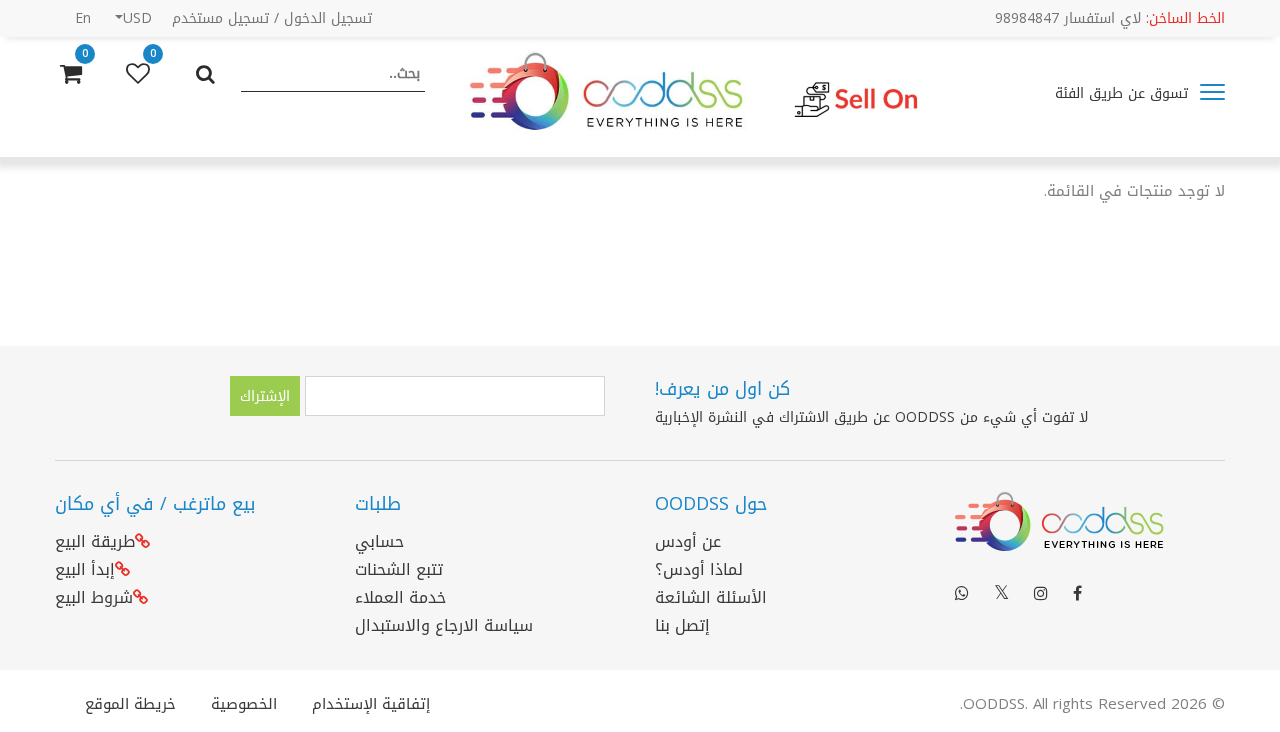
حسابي (379, 541)
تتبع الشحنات (399, 569)
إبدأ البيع (85, 569)
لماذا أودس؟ (699, 569)
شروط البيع (94, 597)
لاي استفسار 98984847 (1110, 18)
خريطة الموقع (130, 704)
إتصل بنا (682, 625)
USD (137, 18)
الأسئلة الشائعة (711, 597)
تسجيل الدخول (328, 18)
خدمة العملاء (400, 597)
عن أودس (688, 541)
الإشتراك (265, 396)
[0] (138, 74)
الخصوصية (244, 704)
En (83, 18)
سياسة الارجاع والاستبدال (444, 625)
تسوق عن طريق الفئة (1124, 93)
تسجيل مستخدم (220, 18)
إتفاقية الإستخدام (371, 704)
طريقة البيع (95, 541)
